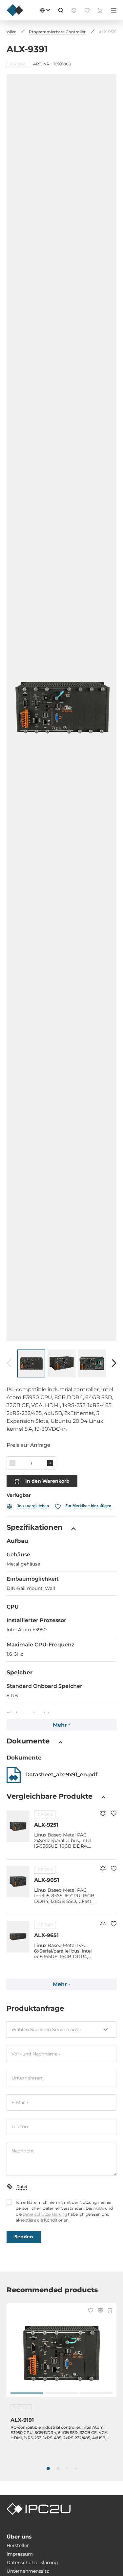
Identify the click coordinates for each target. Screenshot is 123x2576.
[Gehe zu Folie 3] (96, 2393)
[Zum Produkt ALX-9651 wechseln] (18, 1937)
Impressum (20, 2554)
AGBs (99, 2208)
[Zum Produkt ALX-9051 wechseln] (18, 1882)
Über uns (19, 2537)
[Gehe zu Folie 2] (62, 2393)
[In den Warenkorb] (110, 2311)
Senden (24, 2237)
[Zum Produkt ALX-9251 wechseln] (18, 1826)
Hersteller (18, 2545)
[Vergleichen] (103, 1814)
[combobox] (61, 2029)
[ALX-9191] (61, 2354)
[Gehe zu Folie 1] (27, 2393)
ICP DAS (45, 1814)
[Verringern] (12, 1463)
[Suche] (61, 10)
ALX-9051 (47, 1880)
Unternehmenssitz (28, 2571)
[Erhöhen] (50, 1463)
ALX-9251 (46, 1825)
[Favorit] (114, 1814)
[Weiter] (114, 1363)
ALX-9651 (46, 1935)
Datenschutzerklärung (45, 2214)
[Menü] (114, 10)
